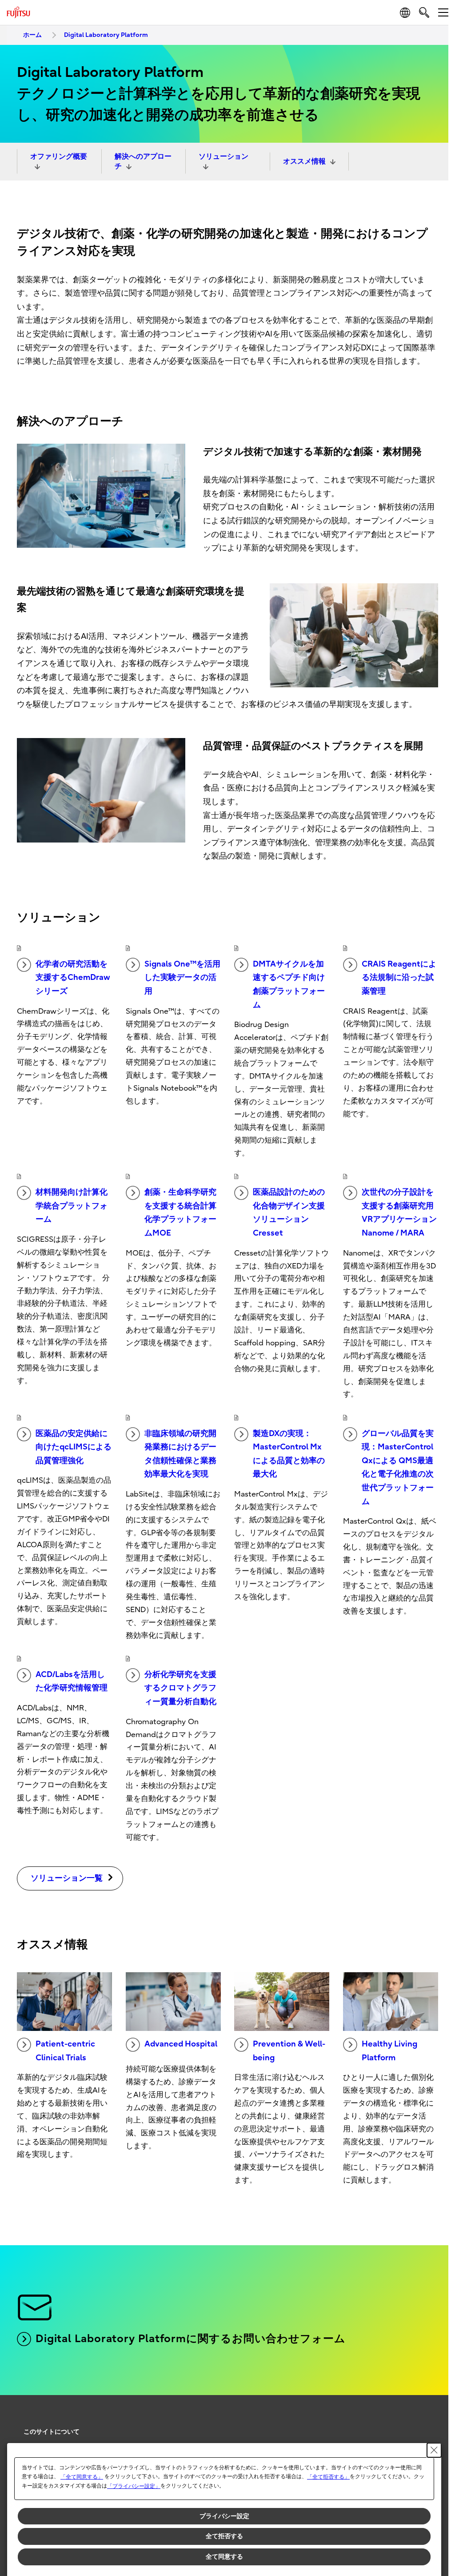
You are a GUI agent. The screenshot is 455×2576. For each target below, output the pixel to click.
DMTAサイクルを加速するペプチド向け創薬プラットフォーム (289, 985)
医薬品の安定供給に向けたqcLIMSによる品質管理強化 (74, 1447)
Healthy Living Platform (389, 2051)
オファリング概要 (59, 156)
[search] (424, 12)
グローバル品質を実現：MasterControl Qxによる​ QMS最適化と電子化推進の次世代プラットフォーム (398, 1468)
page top (428, 2424)
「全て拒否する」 (328, 2477)
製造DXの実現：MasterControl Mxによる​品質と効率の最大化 (289, 1454)
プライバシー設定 (224, 2516)
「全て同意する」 (82, 2477)
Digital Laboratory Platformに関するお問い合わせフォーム (191, 2339)
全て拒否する (224, 2536)
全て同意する (224, 2556)
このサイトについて (52, 2432)
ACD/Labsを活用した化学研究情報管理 (72, 1681)
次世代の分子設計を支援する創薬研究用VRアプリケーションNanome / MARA (399, 1213)
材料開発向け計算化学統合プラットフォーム (72, 1206)
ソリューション (224, 156)
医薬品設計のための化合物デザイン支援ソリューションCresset (289, 1213)
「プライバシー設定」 (134, 2486)
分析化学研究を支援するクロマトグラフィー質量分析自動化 (180, 1688)
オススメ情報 (304, 161)
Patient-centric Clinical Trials (65, 2051)
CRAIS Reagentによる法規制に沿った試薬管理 (399, 978)
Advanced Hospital (181, 2044)
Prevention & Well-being (289, 2051)
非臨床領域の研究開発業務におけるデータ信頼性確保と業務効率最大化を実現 (180, 1454)
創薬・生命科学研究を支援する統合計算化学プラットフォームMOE (180, 1213)
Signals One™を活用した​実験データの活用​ (182, 978)
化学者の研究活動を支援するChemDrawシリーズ (73, 978)
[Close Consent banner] (434, 2450)
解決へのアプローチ (143, 161)
